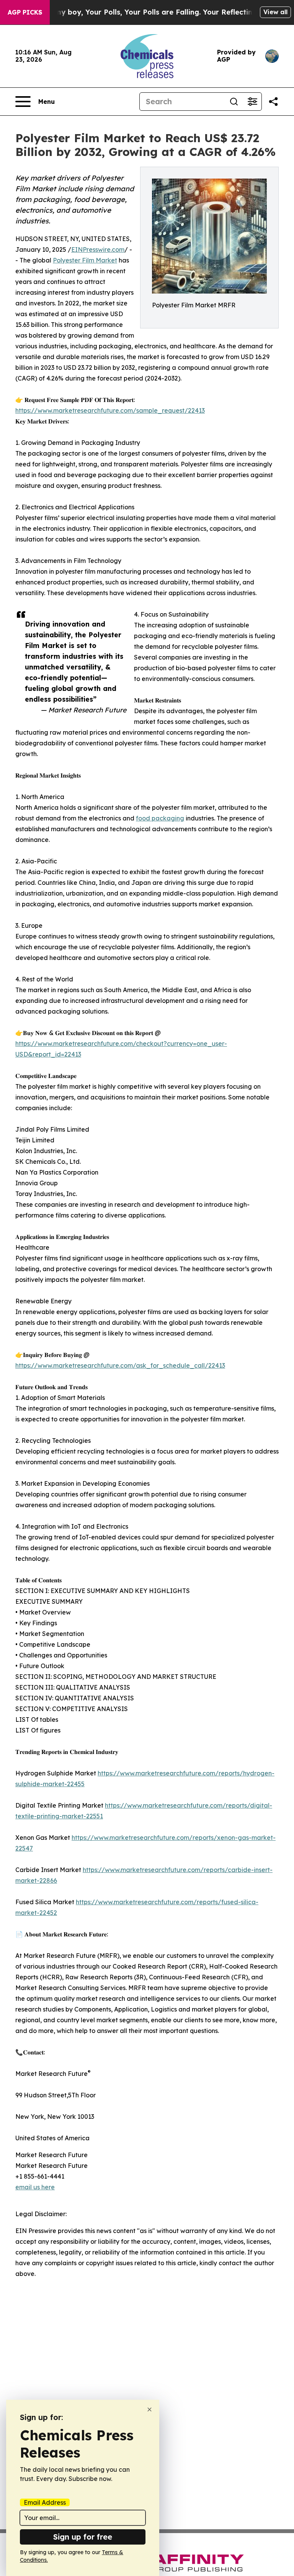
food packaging (160, 818)
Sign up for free (83, 2537)
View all (275, 12)
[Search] (234, 102)
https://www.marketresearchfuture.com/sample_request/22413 (110, 410)
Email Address (45, 2502)
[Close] (149, 2409)
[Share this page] (273, 102)
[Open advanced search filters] (252, 102)
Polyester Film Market (85, 260)
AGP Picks (25, 12)
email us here (35, 2187)
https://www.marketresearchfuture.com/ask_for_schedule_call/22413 (120, 1365)
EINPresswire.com (98, 249)
